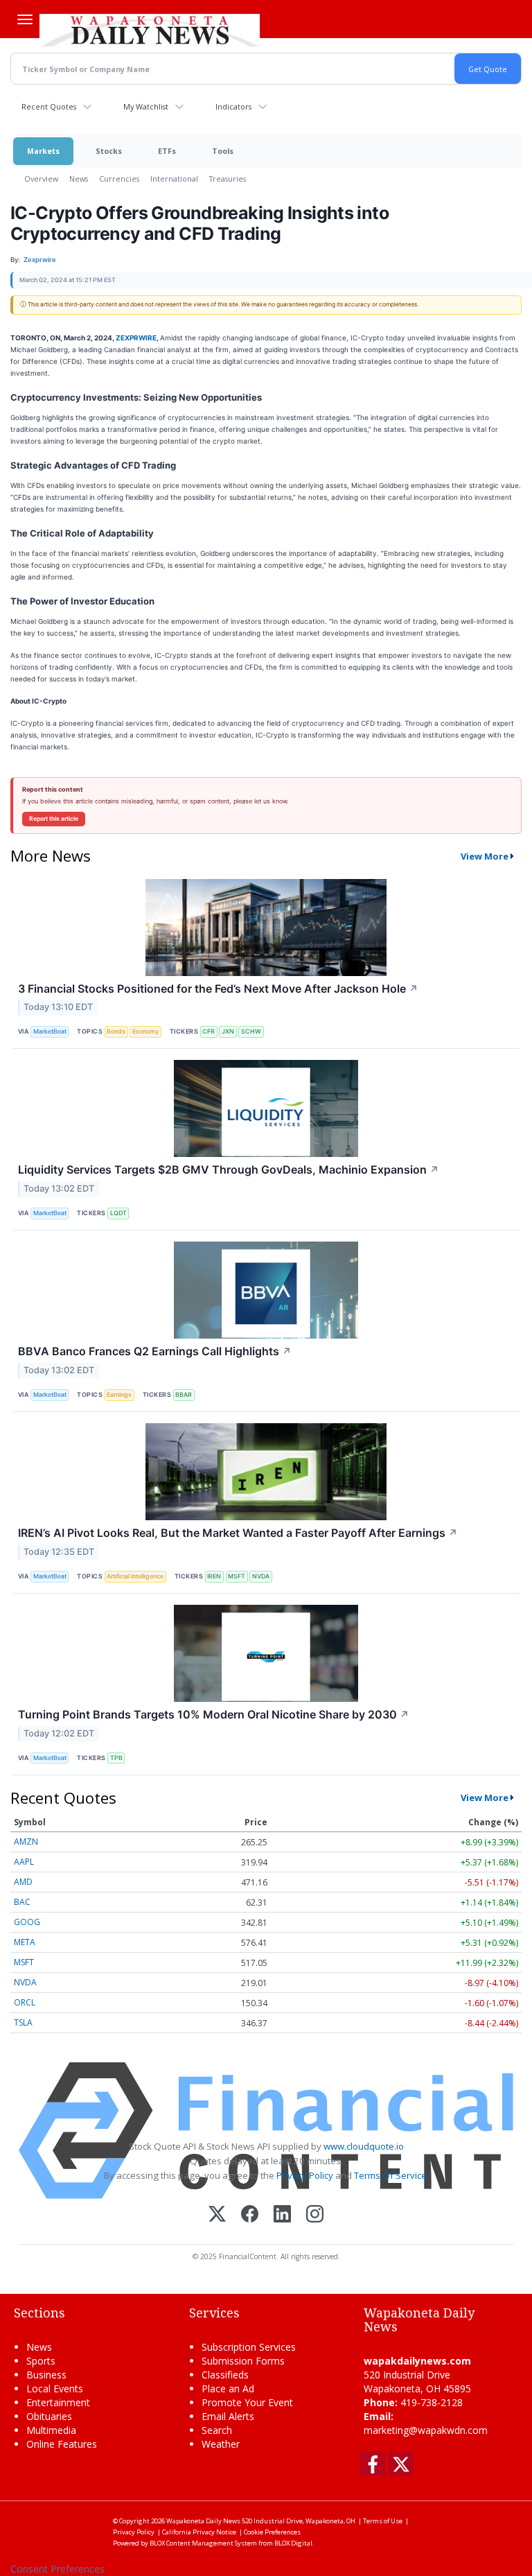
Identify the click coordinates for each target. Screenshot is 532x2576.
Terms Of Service (390, 2175)
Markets (43, 151)
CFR (209, 1031)
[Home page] (150, 28)
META (25, 1942)
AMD (23, 1882)
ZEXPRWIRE (136, 338)
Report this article (54, 819)
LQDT (118, 1213)
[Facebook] (250, 2215)
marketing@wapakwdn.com (426, 2430)
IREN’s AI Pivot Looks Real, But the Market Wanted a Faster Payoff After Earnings (238, 1533)
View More (485, 856)
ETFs (167, 151)
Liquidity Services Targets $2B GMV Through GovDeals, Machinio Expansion (229, 1169)
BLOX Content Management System (203, 2543)
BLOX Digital (293, 2543)
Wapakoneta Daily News (203, 2521)
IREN (214, 1576)
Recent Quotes (49, 106)
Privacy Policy (305, 2175)
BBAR (184, 1394)
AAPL (24, 1862)
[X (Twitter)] (217, 2215)
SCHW (251, 1031)
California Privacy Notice (199, 2532)
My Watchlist (146, 106)
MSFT (237, 1576)
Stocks (109, 151)
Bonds (116, 1031)
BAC (22, 1902)
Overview (41, 179)
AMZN (26, 1842)
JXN (228, 1031)
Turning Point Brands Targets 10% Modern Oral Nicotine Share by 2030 (214, 1714)
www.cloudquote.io (364, 2146)
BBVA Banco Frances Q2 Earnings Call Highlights (155, 1351)
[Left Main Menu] (25, 19)
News (79, 179)
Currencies (119, 179)
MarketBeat (50, 1031)
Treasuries (228, 179)
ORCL (25, 2002)
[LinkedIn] (282, 2215)
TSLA (23, 2022)
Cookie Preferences (272, 2532)
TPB (116, 1758)
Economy (145, 1031)
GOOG (27, 1922)
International (174, 179)
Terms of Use (383, 2521)
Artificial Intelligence (135, 1576)
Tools (223, 151)
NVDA (261, 1576)
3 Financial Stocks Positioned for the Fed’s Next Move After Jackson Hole (218, 989)
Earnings (119, 1394)
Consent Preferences (57, 2569)
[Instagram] (315, 2215)
